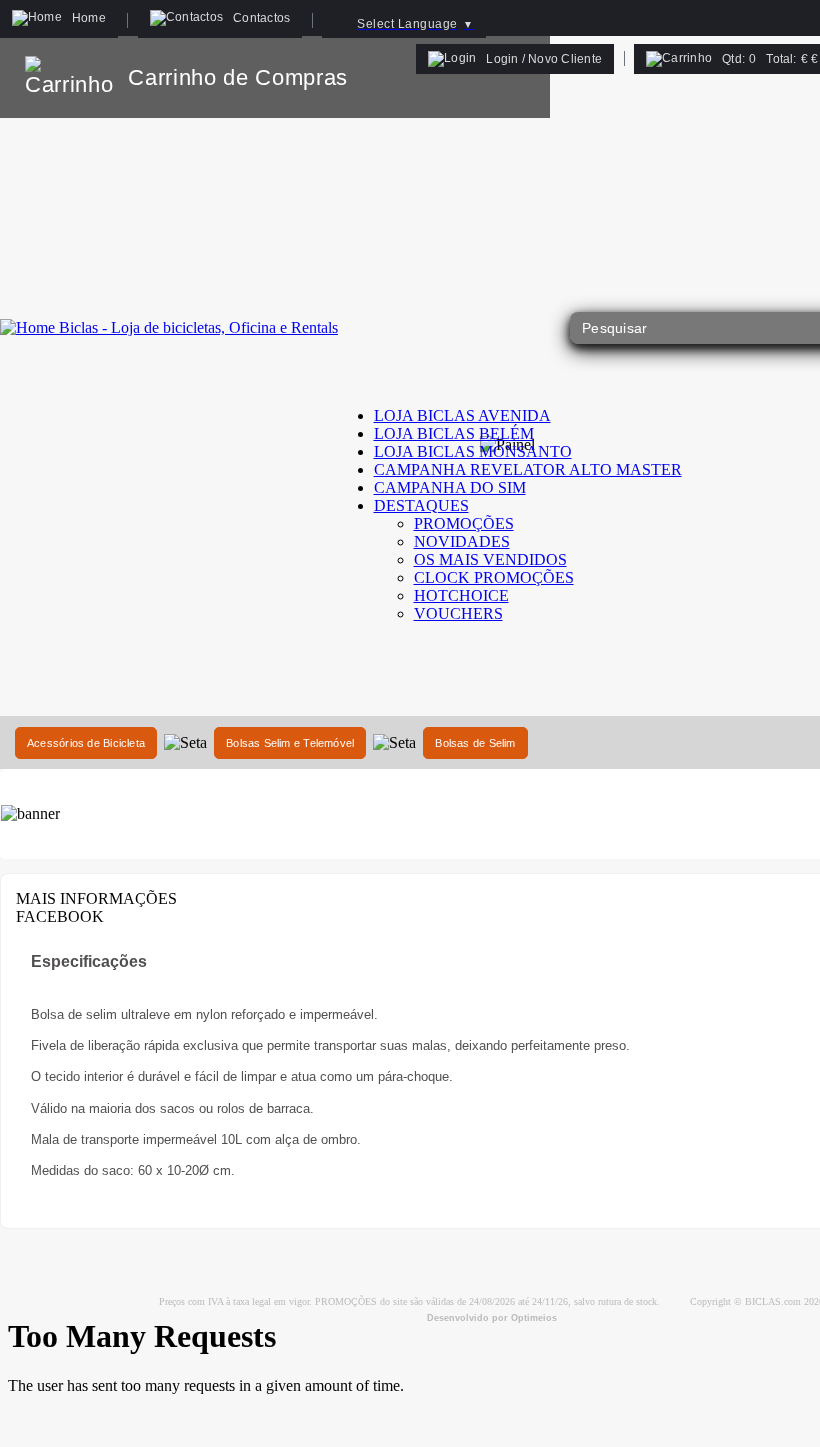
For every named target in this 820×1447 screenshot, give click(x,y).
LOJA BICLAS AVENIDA (462, 415)
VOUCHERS (458, 613)
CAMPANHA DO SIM (450, 487)
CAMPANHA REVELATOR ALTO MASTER (528, 469)
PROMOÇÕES (464, 523)
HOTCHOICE (461, 595)
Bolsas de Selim (475, 743)
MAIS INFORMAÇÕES (96, 898)
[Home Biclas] (169, 327)
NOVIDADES (462, 541)
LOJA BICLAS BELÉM (454, 433)
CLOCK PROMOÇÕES (494, 577)
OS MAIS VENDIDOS (490, 559)
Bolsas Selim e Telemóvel (290, 743)
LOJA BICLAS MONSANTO (473, 451)
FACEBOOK (60, 916)
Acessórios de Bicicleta (86, 743)
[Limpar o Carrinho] (473, 77)
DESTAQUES (421, 505)
